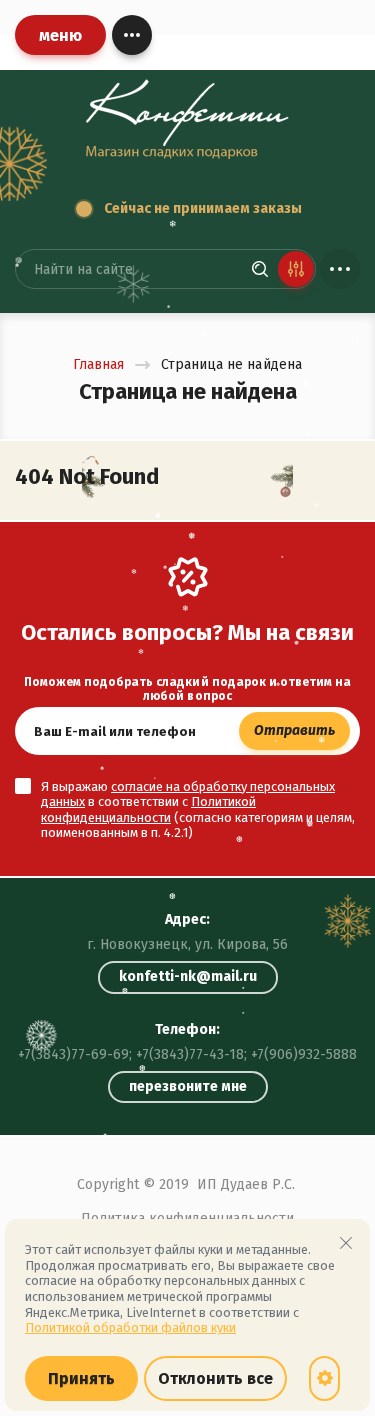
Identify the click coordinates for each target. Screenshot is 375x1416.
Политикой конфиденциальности (148, 809)
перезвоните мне (188, 1086)
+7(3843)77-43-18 (190, 1054)
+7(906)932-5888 (304, 1054)
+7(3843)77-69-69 (73, 1054)
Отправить (294, 730)
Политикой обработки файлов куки (130, 1327)
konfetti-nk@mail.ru (188, 976)
